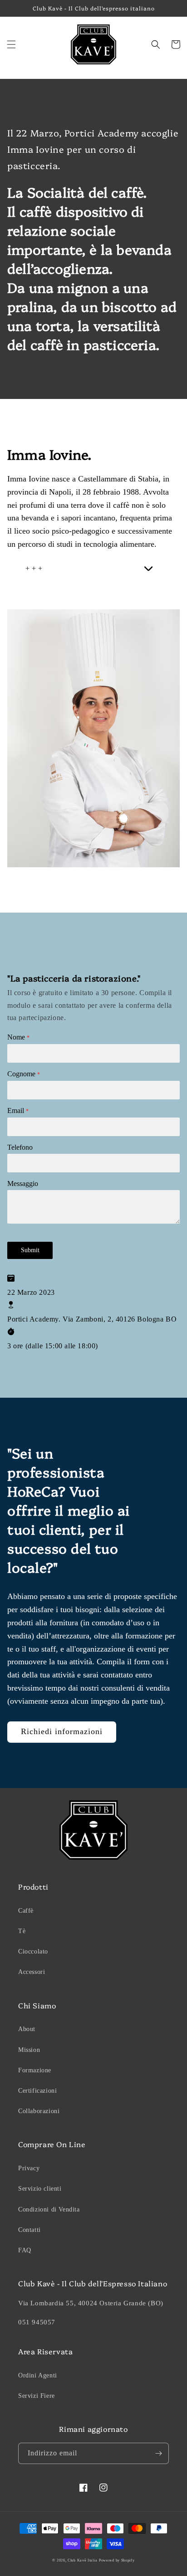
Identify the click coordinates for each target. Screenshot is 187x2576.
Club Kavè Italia (82, 2560)
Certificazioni (37, 2091)
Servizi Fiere (37, 2396)
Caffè (26, 1911)
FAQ (25, 2250)
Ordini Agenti (38, 2375)
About (27, 2029)
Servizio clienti (40, 2189)
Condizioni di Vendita (49, 2209)
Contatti (30, 2230)
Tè (22, 1931)
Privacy (29, 2168)
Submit (30, 1250)
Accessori (32, 1972)
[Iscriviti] (158, 2453)
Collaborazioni (39, 2111)
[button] (11, 44)
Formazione (35, 2070)
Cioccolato (33, 1951)
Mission (29, 2050)
